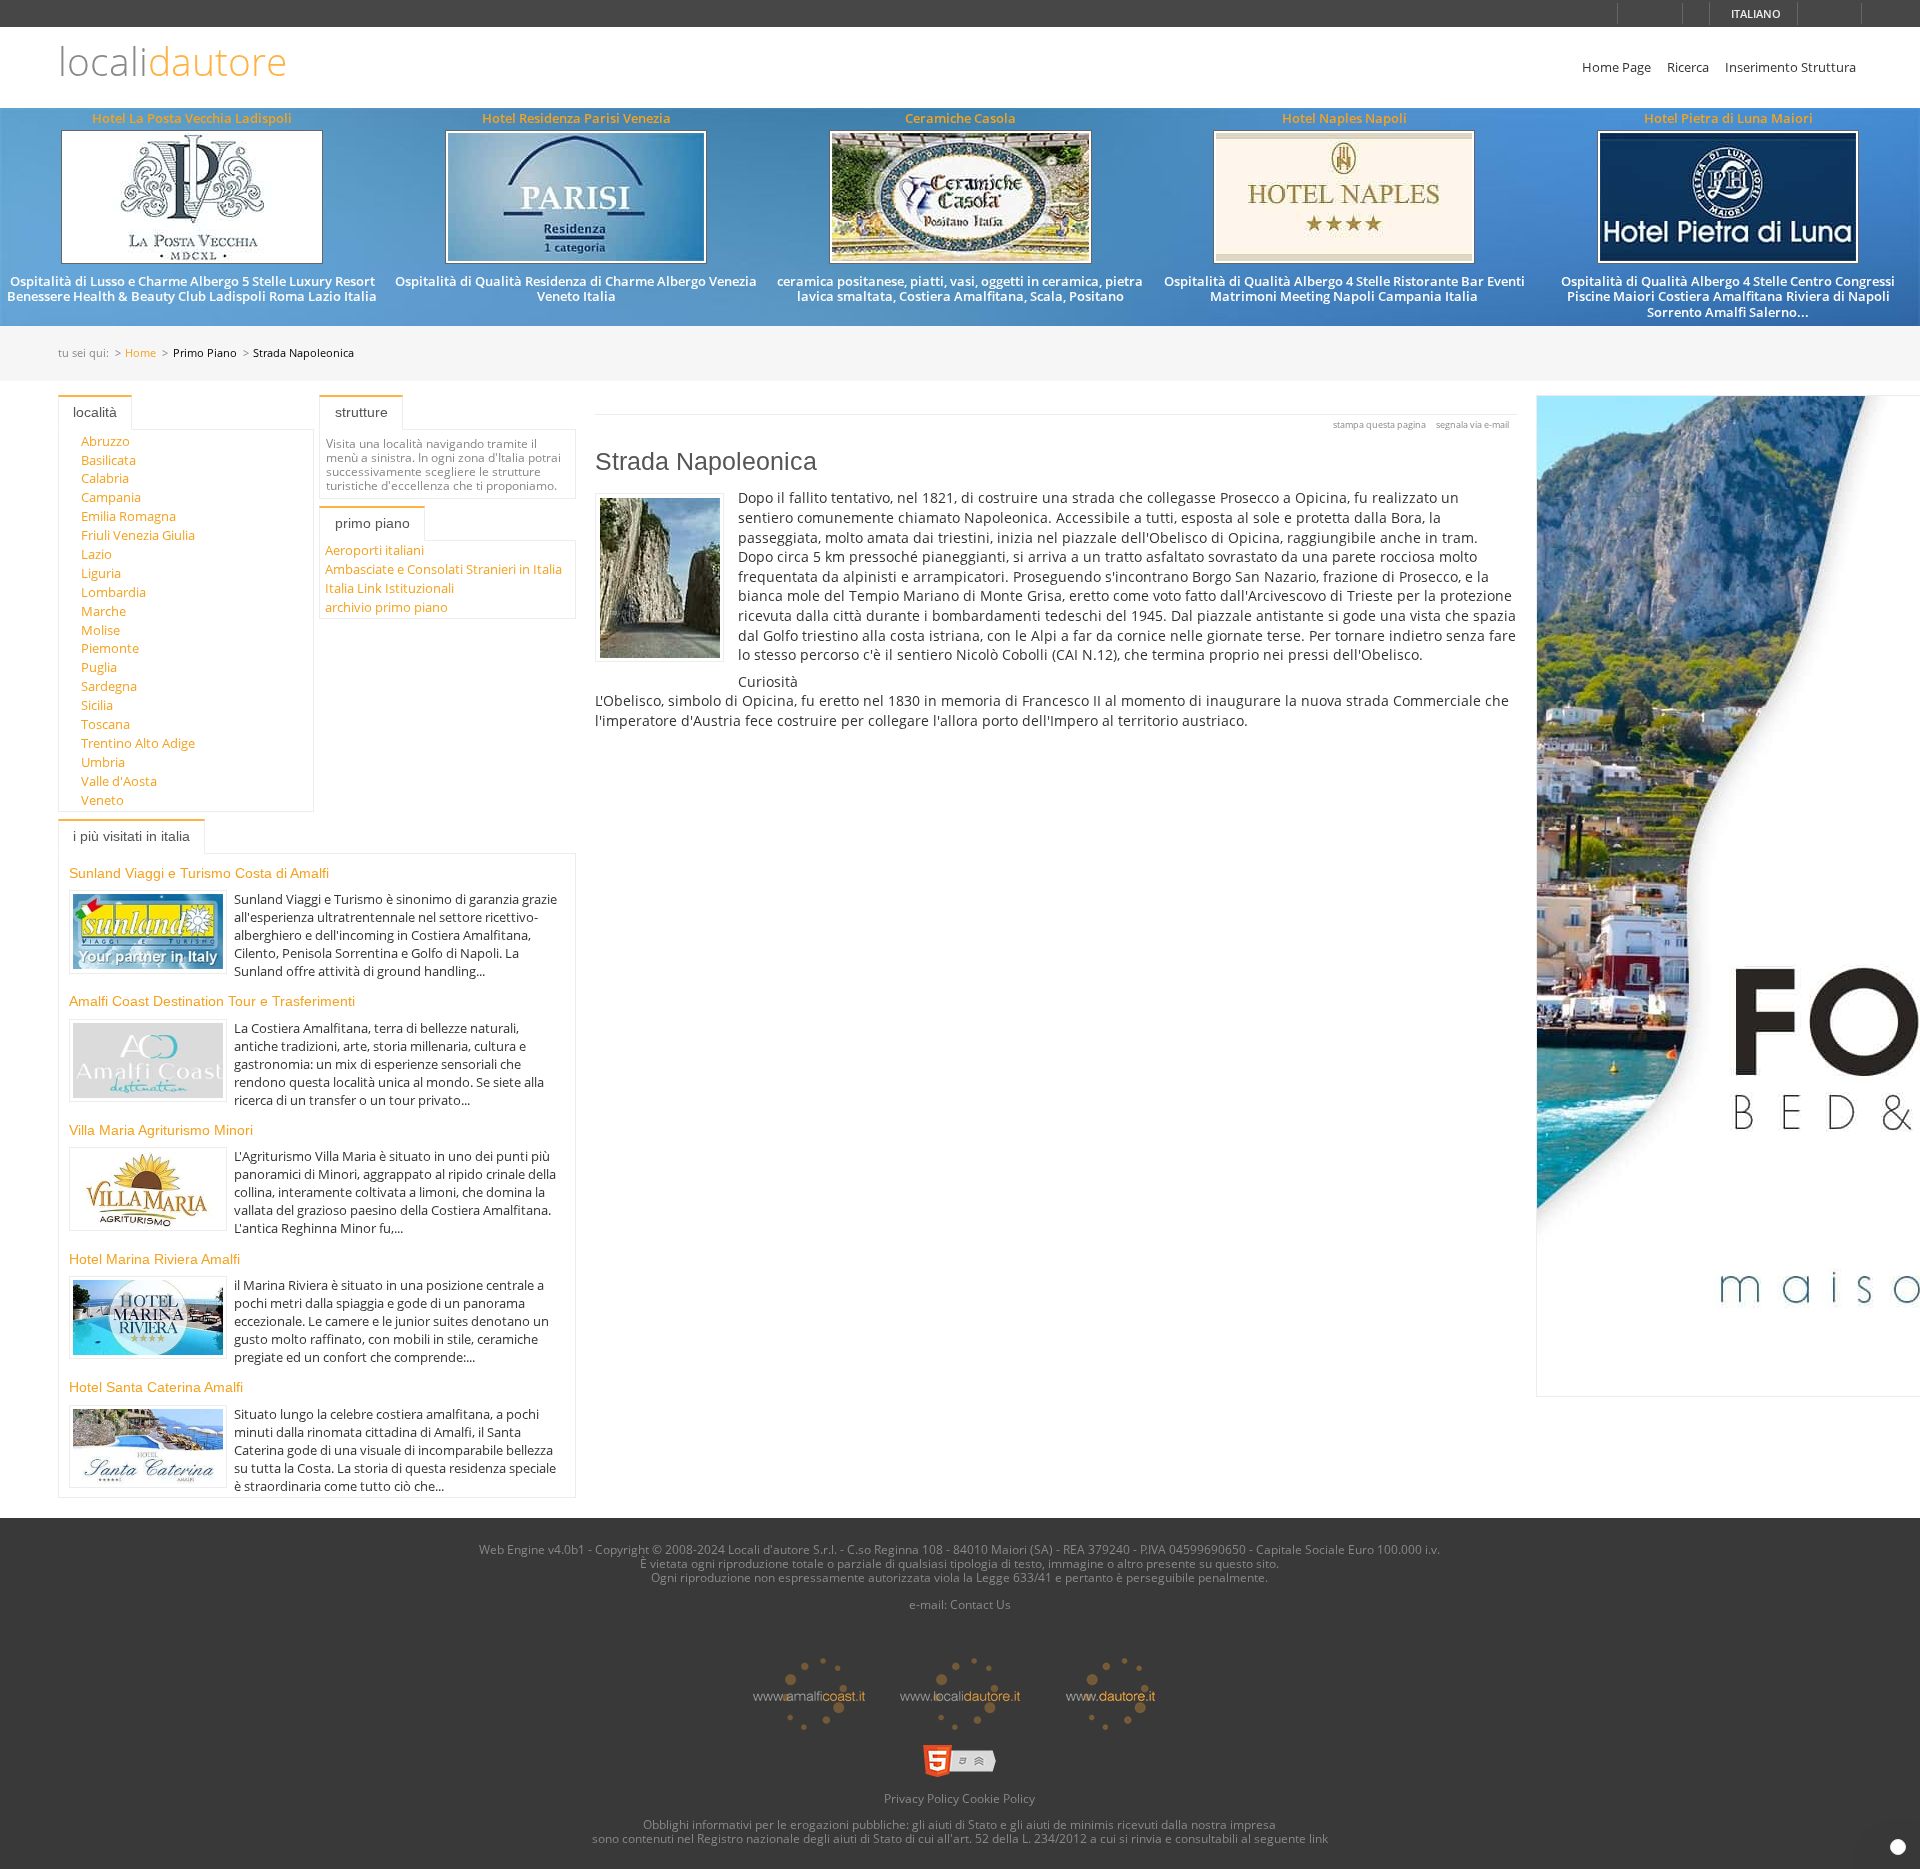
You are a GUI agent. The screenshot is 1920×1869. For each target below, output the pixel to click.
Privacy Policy (921, 1798)
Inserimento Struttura (1790, 67)
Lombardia (113, 592)
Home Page (1616, 67)
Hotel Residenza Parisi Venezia (576, 118)
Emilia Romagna (128, 516)
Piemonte (110, 648)
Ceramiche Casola (960, 118)
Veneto (102, 800)
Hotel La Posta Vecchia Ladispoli (192, 118)
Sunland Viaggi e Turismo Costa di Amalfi (199, 873)
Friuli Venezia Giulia (138, 535)
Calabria (105, 478)
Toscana (105, 724)
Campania (111, 497)
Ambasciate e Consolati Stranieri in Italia (443, 569)
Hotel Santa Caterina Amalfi (156, 1387)
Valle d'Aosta (119, 781)
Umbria (103, 762)
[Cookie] (1898, 1847)
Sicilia (97, 705)
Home (140, 353)
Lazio (96, 554)
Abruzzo (105, 441)
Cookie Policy (998, 1798)
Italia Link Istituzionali (389, 588)
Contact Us (980, 1604)
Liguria (101, 573)
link (1318, 1838)
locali (172, 61)
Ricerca (1688, 67)
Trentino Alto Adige (138, 743)
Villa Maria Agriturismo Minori (161, 1130)
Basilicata (108, 460)
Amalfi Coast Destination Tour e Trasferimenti (212, 1001)
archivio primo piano (386, 607)
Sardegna (109, 686)
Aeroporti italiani (374, 550)
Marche (103, 611)
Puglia (99, 667)
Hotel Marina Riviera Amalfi (154, 1259)
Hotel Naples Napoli (1344, 118)
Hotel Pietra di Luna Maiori (1728, 118)
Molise (100, 630)
